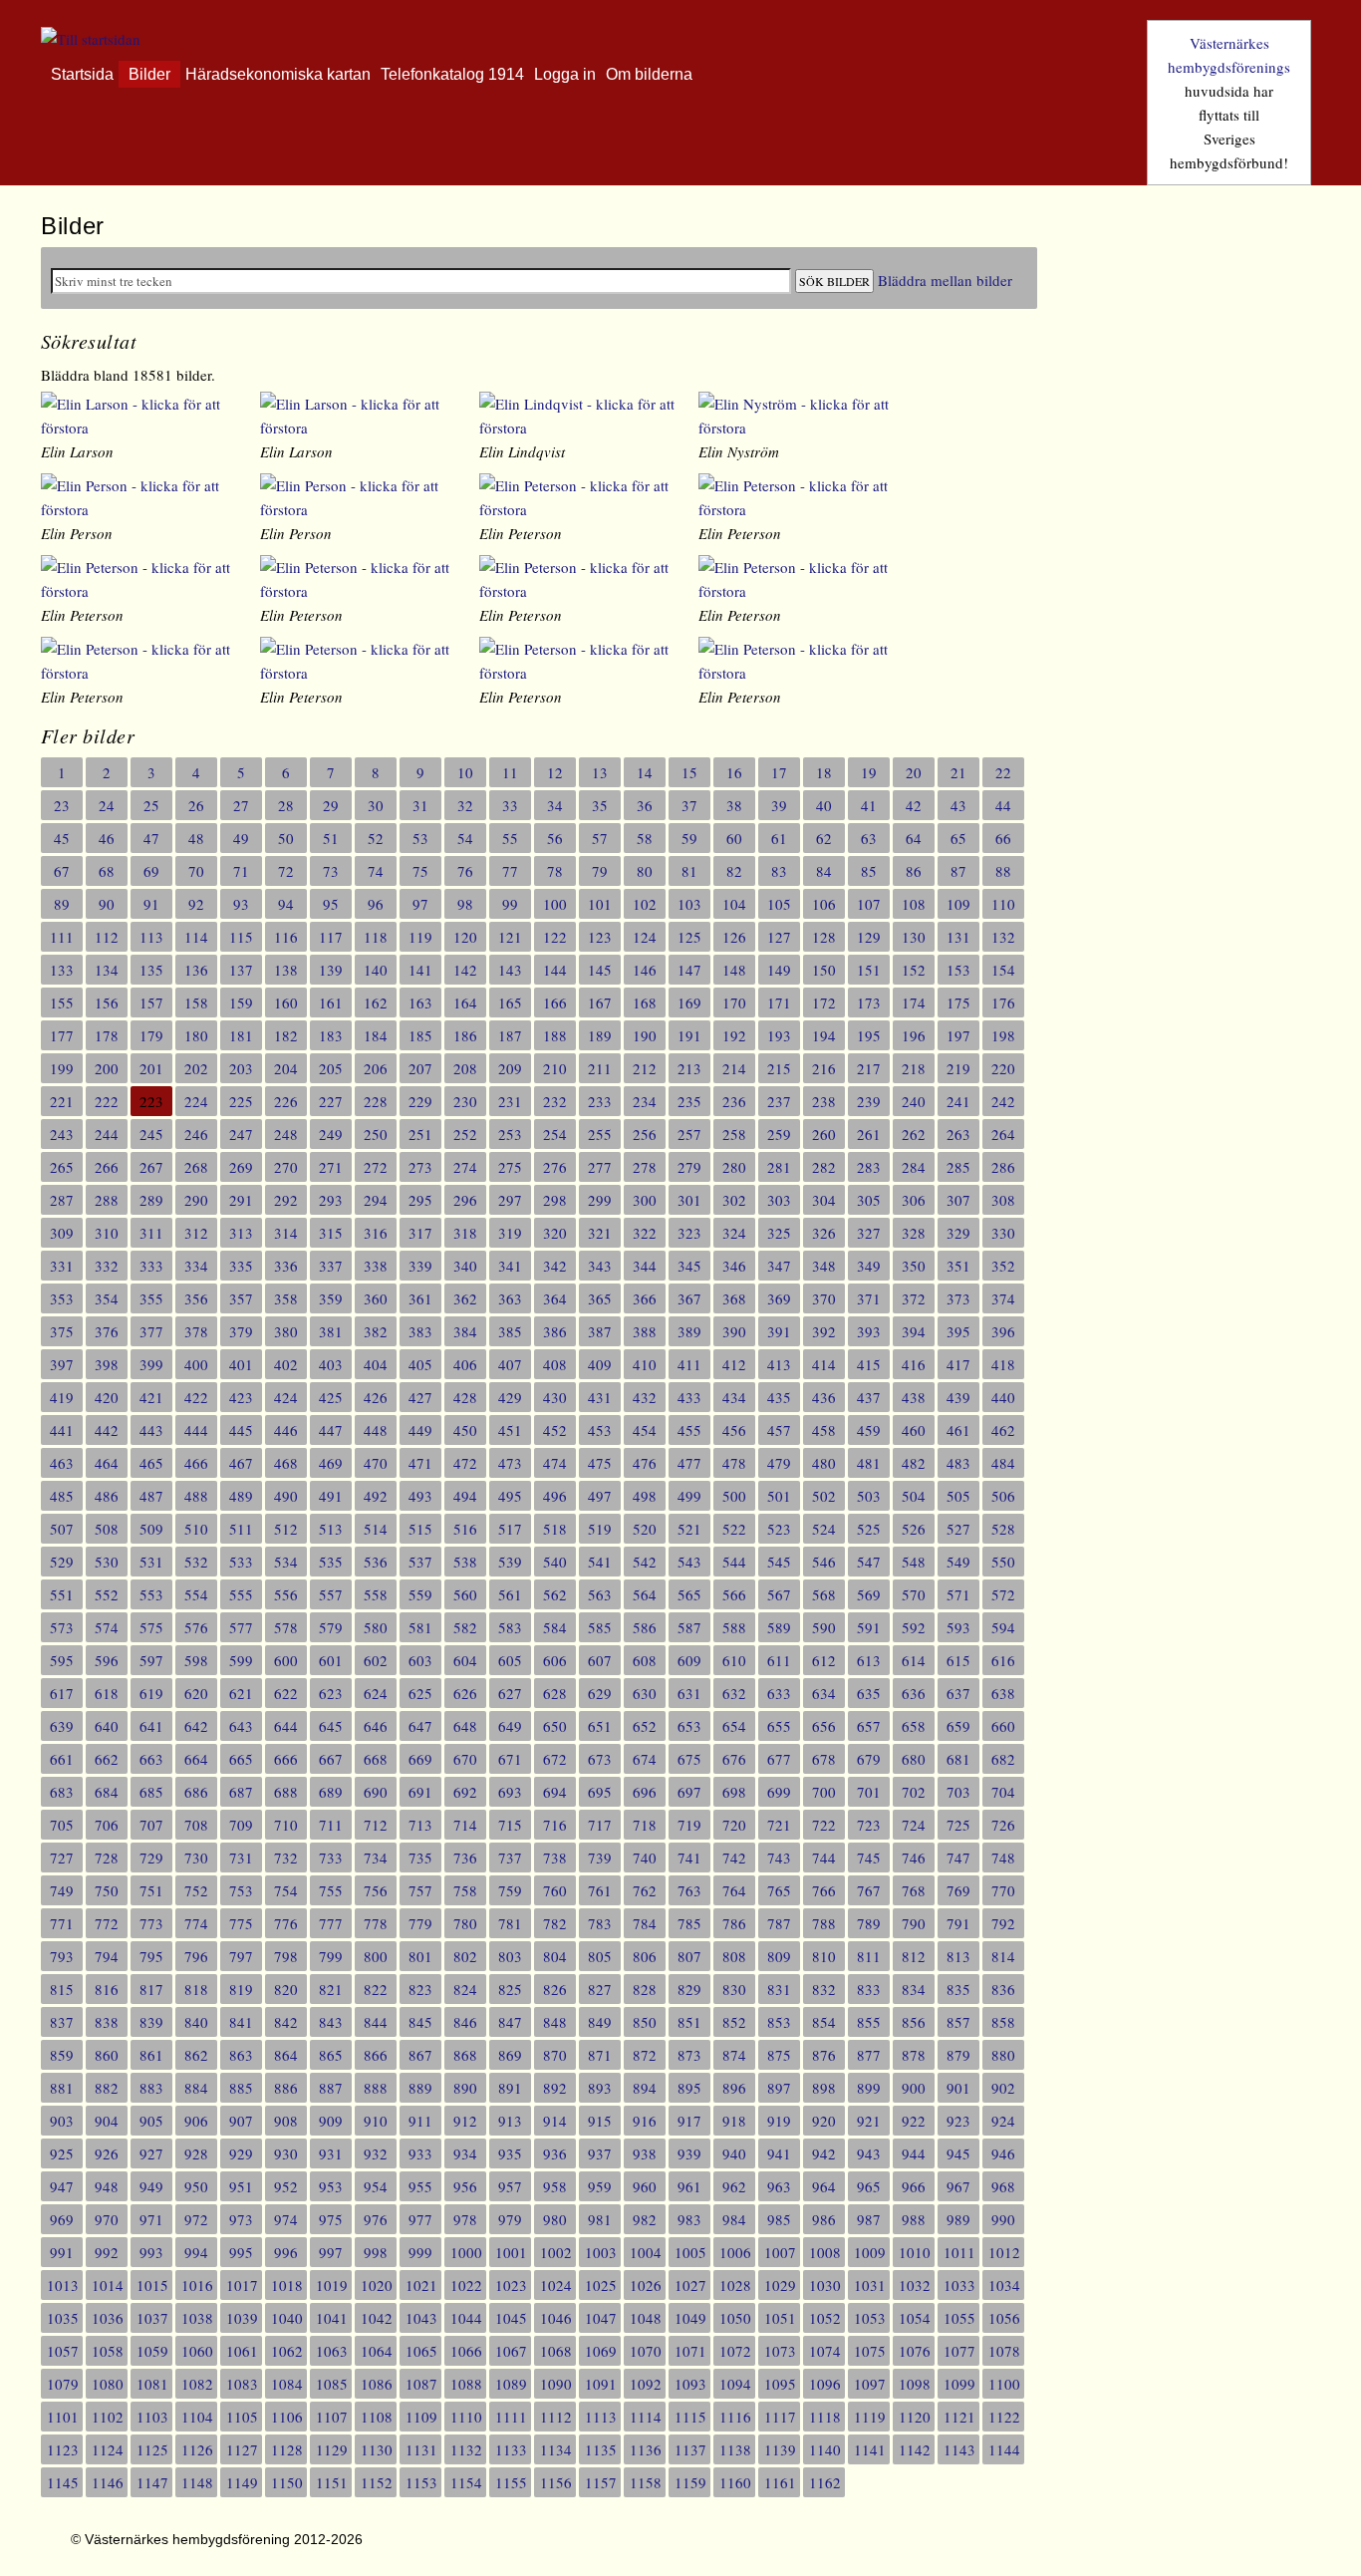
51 (331, 838)
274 (465, 1167)
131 (958, 937)
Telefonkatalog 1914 (452, 74)
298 (555, 1200)
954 (376, 2186)
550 (1003, 1562)
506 (1003, 1496)
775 (241, 1923)
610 (734, 1660)
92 (196, 904)
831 (779, 1989)
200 (107, 1068)
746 (914, 1858)
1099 (959, 2384)
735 (420, 1858)
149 (779, 970)
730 (196, 1858)
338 (376, 1266)
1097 (870, 2384)
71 (241, 871)
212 (645, 1068)
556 (286, 1594)
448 (376, 1430)
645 (331, 1726)
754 (286, 1890)
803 (510, 1956)
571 (958, 1594)
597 (151, 1660)
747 (958, 1858)
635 (869, 1693)
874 (734, 2055)
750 (107, 1890)
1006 (735, 2252)
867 (420, 2055)
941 (779, 2153)
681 (958, 1759)
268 (196, 1167)
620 (196, 1693)
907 (241, 2121)
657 (869, 1726)
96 (376, 904)
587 (689, 1627)
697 (689, 1792)
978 (465, 2219)
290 (196, 1200)
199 (62, 1068)
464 (107, 1463)
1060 (197, 2351)
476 (645, 1463)
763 (689, 1890)
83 (779, 871)
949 (151, 2186)
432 (645, 1397)
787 (779, 1923)
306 (914, 1200)
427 (420, 1397)
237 (779, 1101)
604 (465, 1660)
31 (420, 805)
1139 (780, 2449)
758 (465, 1890)
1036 (108, 2318)
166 (555, 1002)
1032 (915, 2285)
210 (555, 1068)
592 (914, 1627)
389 (689, 1331)
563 (600, 1594)
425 (331, 1397)
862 (196, 2055)
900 (914, 2088)
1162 (825, 2482)
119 (420, 937)
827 (600, 1989)
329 (958, 1233)
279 (689, 1167)
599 (241, 1660)
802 (465, 1956)
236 (734, 1101)
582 (465, 1627)
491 (331, 1496)
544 (734, 1562)
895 (689, 2088)
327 (869, 1233)
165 (510, 1002)
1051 (780, 2318)
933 (420, 2153)
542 (645, 1562)
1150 (287, 2482)
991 (62, 2252)
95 (331, 904)
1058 (108, 2351)
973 (241, 2219)
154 (1003, 970)
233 (600, 1101)
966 (914, 2186)
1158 (646, 2482)
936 (555, 2153)
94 (286, 904)
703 (958, 1792)
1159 (690, 2482)
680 (914, 1759)
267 (151, 1167)
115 (241, 937)
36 (645, 805)
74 (376, 871)
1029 (780, 2285)
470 (376, 1463)
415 (869, 1364)
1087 (421, 2384)
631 (689, 1693)
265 (62, 1167)
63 (869, 838)
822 (376, 1989)
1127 (242, 2449)
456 (734, 1430)
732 (286, 1858)
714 (465, 1825)
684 (107, 1792)
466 (196, 1463)
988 (914, 2219)
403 (331, 1364)
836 (1003, 1989)
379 (241, 1331)
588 (734, 1627)
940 (734, 2153)
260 (824, 1134)
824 (465, 1989)
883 (151, 2088)
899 (869, 2088)
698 (734, 1792)
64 (914, 838)
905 (151, 2121)
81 (689, 871)
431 (600, 1397)
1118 (825, 2417)
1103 (152, 2417)
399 (151, 1364)
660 (1003, 1726)
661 (62, 1759)
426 (376, 1397)
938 (645, 2153)
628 (555, 1693)
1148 (197, 2482)
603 (420, 1660)
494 (465, 1496)
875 (779, 2055)
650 (555, 1726)
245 (151, 1134)
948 (107, 2186)
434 (734, 1397)
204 (286, 1068)
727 (62, 1858)
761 (600, 1890)
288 (107, 1200)
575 (151, 1627)
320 (555, 1233)
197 (958, 1035)
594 (1003, 1627)
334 (196, 1266)
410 (645, 1364)
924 (1003, 2121)
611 (779, 1660)
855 (869, 2022)
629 (600, 1693)
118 (376, 937)
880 (1003, 2055)
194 (824, 1035)
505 (958, 1496)
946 (1003, 2153)
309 (62, 1233)
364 (555, 1298)
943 (869, 2153)
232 (555, 1101)
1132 (466, 2449)
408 (555, 1364)
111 (62, 937)
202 (196, 1068)
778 (376, 1923)
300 (645, 1200)
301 (689, 1200)
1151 (332, 2482)
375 (62, 1331)
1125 (152, 2449)
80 (645, 871)
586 (645, 1627)
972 (196, 2219)
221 (62, 1101)
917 (689, 2121)
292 (286, 1200)
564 (645, 1594)
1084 (287, 2384)
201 (151, 1068)
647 (420, 1726)
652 (645, 1726)
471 (420, 1463)
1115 (690, 2417)
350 (914, 1266)
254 (555, 1134)
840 (196, 2022)
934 (465, 2153)
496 (555, 1496)
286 (1003, 1167)
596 (107, 1660)
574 (107, 1627)
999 (420, 2252)
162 (376, 1002)
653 (689, 1726)
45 (62, 838)
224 (196, 1101)
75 (420, 871)
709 (241, 1825)
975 (331, 2219)
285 (958, 1167)
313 (241, 1233)
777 (331, 1923)
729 (151, 1858)
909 (331, 2121)
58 (645, 838)
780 (465, 1923)
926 (107, 2153)
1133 (511, 2449)
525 (869, 1529)
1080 (108, 2384)
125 (689, 937)
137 (241, 970)
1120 (915, 2417)
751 (151, 1890)
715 (510, 1825)
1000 (466, 2252)
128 (824, 937)
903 (62, 2121)
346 (734, 1266)
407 (510, 1364)
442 (107, 1430)
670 (465, 1759)
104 (734, 904)
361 (420, 1298)
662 (107, 1759)
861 (151, 2055)
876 (824, 2055)
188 (555, 1035)
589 (779, 1627)
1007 (780, 2252)
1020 (377, 2285)
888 (376, 2088)
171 (779, 1002)
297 (510, 1200)
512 (286, 1529)
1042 (377, 2318)
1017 (242, 2285)
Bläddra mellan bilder (945, 280)
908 (286, 2121)
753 (241, 1890)
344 (645, 1266)
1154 (466, 2482)
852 (734, 2022)
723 (869, 1825)
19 (869, 772)
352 (1003, 1266)
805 (600, 1956)
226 (286, 1101)
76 (465, 871)
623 (331, 1693)
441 (62, 1430)
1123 (63, 2449)
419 (62, 1397)
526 (914, 1529)
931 (331, 2153)
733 (331, 1858)
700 (824, 1792)
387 (600, 1331)
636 (914, 1693)
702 (914, 1792)
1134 (556, 2449)
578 (286, 1627)
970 (107, 2219)
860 (107, 2055)
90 (107, 904)
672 (555, 1759)
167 (600, 1002)
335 (241, 1266)
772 (107, 1923)
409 (600, 1364)
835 (958, 1989)
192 (734, 1035)
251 (420, 1134)
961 (689, 2186)
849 (600, 2022)
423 (241, 1397)
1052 (825, 2318)
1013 (63, 2285)
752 (196, 1890)
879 (958, 2055)
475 (600, 1463)
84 (824, 871)
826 (555, 1989)
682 (1003, 1759)
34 (555, 805)
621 (241, 1693)
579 (331, 1627)
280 (734, 1167)
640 (107, 1726)
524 (824, 1529)
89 (62, 904)
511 (241, 1529)
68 (107, 871)
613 (869, 1660)
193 (779, 1035)
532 (196, 1562)
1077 (959, 2351)
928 (196, 2153)
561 (510, 1594)
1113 (601, 2417)
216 (824, 1068)
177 (62, 1035)
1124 (108, 2449)
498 (645, 1496)
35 (600, 805)
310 (107, 1233)
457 (779, 1430)
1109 (421, 2417)
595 (62, 1660)
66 (1003, 838)
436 (824, 1397)
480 (824, 1463)
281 (779, 1167)
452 (555, 1430)
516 (465, 1529)
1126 (197, 2449)
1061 (242, 2351)
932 (376, 2153)
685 (151, 1792)
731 (241, 1858)
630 (645, 1693)
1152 (377, 2482)
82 (734, 871)
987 (869, 2219)
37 (689, 805)
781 (510, 1923)
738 (555, 1858)
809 (779, 1956)
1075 (870, 2351)
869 (510, 2055)
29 (331, 805)
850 (645, 2022)
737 (510, 1858)
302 (734, 1200)
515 (420, 1529)
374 (1003, 1298)
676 (734, 1759)
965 (869, 2186)
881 (62, 2088)
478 (734, 1463)
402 (286, 1364)
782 (555, 1923)
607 (600, 1660)
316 (376, 1233)
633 (779, 1693)
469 (331, 1463)
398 (107, 1364)
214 (734, 1068)
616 (1003, 1660)
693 (510, 1792)
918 (734, 2121)
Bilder (149, 74)
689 (331, 1792)
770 (1003, 1890)
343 (600, 1266)
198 (1003, 1035)
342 (555, 1266)
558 (376, 1594)
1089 (511, 2384)
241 (958, 1101)
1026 (646, 2285)
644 (286, 1726)
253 (510, 1134)
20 (914, 772)
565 (689, 1594)
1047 (601, 2318)
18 (824, 772)
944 (914, 2153)
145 (600, 970)
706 (107, 1825)
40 (824, 805)
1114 (646, 2417)
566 (734, 1594)
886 (286, 2088)
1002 (556, 2252)
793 (62, 1956)
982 (645, 2219)
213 (689, 1068)
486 (107, 1496)
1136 (646, 2449)
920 (824, 2121)
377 (151, 1331)
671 (510, 1759)
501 (779, 1496)
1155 (511, 2482)
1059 (152, 2351)
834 (914, 1989)
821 (331, 1989)
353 (62, 1298)
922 (914, 2121)
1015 (152, 2285)
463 (62, 1463)
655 (779, 1726)
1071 (690, 2351)
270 (286, 1167)
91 (151, 904)
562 (555, 1594)
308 (1003, 1200)
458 (824, 1430)
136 (196, 970)
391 (779, 1331)
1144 (1004, 2449)
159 (241, 1002)
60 (734, 838)
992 (107, 2252)
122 (555, 937)
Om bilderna (649, 74)
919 (779, 2121)
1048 (646, 2318)
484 (1003, 1463)
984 (734, 2219)
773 (151, 1923)
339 (420, 1266)
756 (376, 1890)
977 (420, 2219)
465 (151, 1463)
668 (376, 1759)
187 (510, 1035)
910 (376, 2121)
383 (420, 1331)
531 (151, 1562)
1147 (152, 2482)
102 (645, 904)
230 (465, 1101)
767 (869, 1890)
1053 (870, 2318)
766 (824, 1890)
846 (465, 2022)
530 (107, 1562)
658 (914, 1726)
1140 (825, 2449)
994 (196, 2252)
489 (241, 1496)
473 (510, 1463)
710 (286, 1825)
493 (420, 1496)
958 (555, 2186)
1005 (690, 2252)
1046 (556, 2318)
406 (465, 1364)
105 (779, 904)
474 (555, 1463)
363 (510, 1298)
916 (645, 2121)
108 (914, 904)
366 (645, 1298)
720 (734, 1825)
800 (376, 1956)
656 (824, 1726)
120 (465, 937)
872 (645, 2055)
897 (779, 2088)
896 (734, 2088)
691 (420, 1792)
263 (958, 1134)
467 (241, 1463)
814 (1003, 1956)
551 (62, 1594)
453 (600, 1430)
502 (824, 1496)
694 (555, 1792)
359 (331, 1298)
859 (62, 2055)
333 (151, 1266)
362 (465, 1298)
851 (689, 2022)
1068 (556, 2351)
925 (62, 2153)
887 (331, 2088)
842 (286, 2022)
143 (510, 970)
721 (779, 1825)
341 (510, 1266)
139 (331, 970)
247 (241, 1134)
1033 (959, 2285)
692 (465, 1792)
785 (689, 1923)
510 (196, 1529)
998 (376, 2252)
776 (286, 1923)
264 (1003, 1134)
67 (62, 871)
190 (645, 1035)
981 (600, 2219)
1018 (287, 2285)
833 (869, 1989)
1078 (1004, 2351)
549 (958, 1562)
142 (465, 970)
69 (151, 871)
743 (779, 1858)
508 (107, 1529)
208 (465, 1068)
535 (331, 1562)
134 (107, 970)
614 (914, 1660)
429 (510, 1397)
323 (689, 1233)
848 (555, 2022)
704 (1003, 1792)
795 (151, 1956)
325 (779, 1233)
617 (62, 1693)
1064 (377, 2351)
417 (958, 1364)
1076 (915, 2351)
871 (600, 2055)
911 (420, 2121)
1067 (511, 2351)
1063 (332, 2351)
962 (734, 2186)
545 (779, 1562)
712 (376, 1825)
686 (196, 1792)
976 (376, 2219)
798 (286, 1956)
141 (420, 970)
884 (196, 2088)
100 (555, 904)
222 (107, 1101)
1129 (332, 2449)
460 (914, 1430)
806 (645, 1956)
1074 (825, 2351)
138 (286, 970)
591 (869, 1627)
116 (286, 937)
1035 (63, 2318)
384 (465, 1331)
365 (600, 1298)
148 (734, 970)
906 (196, 2121)
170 (734, 1002)
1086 (377, 2384)
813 (958, 1956)
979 (510, 2219)
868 (465, 2055)
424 (286, 1397)
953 (331, 2186)
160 (286, 1002)
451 (510, 1430)
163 (420, 1002)
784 (645, 1923)
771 (62, 1923)
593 (958, 1627)
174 (914, 1002)
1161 (780, 2482)
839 (151, 2022)
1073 (780, 2351)
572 (1003, 1594)
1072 (735, 2351)
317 (420, 1233)
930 (286, 2153)
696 (645, 1792)
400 (196, 1364)
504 (914, 1496)
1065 (421, 2351)
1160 (735, 2482)
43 (958, 805)
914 (555, 2121)
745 (869, 1858)
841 (241, 2022)
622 (286, 1693)
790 (914, 1923)
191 (689, 1035)
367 (689, 1298)
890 (465, 2088)
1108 (377, 2417)
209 (510, 1068)
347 (779, 1266)
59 (689, 838)
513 (331, 1529)
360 (376, 1298)
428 (465, 1397)
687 (241, 1792)
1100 (1004, 2384)
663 (151, 1759)
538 (465, 1562)
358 (286, 1298)
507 (62, 1529)
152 (914, 970)
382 (376, 1331)
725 (958, 1825)
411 (689, 1364)
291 (241, 1200)
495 (510, 1496)
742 (734, 1858)
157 (151, 1002)
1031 (870, 2285)
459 (869, 1430)
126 (734, 937)
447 (331, 1430)
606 (555, 1660)
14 (645, 772)
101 (600, 904)
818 (196, 1989)
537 (420, 1562)
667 (331, 1759)
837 (62, 2022)
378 (196, 1331)
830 (734, 1989)
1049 (690, 2318)
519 (600, 1529)
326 (824, 1233)
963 (779, 2186)
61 (779, 838)
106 (824, 904)
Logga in (565, 74)
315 (331, 1233)
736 (465, 1858)
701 (869, 1792)
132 (1003, 937)
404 (376, 1364)
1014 (108, 2285)
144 (555, 970)
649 (510, 1726)
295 (420, 1200)
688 (286, 1792)
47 (151, 838)
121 (510, 937)
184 (376, 1035)
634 (824, 1693)
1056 (1004, 2318)
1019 (332, 2285)
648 (465, 1726)
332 (107, 1266)
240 (914, 1101)
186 (465, 1035)
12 (555, 772)
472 (465, 1463)
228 (376, 1101)
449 (420, 1430)
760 (555, 1890)
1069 (601, 2351)
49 (241, 838)
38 (734, 805)
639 (62, 1726)
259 (779, 1134)
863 (241, 2055)
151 (869, 970)
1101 (63, 2417)
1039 (242, 2318)
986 (824, 2219)
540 (555, 1562)
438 (914, 1397)
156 (107, 1002)
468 (286, 1463)
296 (465, 1200)
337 (331, 1266)
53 (420, 838)
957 (510, 2186)
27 (241, 805)
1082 (197, 2384)
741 (689, 1858)
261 (869, 1134)
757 (420, 1890)
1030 (825, 2285)
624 (376, 1693)
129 (869, 937)
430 (555, 1397)
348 (824, 1266)
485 (62, 1496)
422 (196, 1397)
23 (62, 805)
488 (196, 1496)
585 (600, 1627)
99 (510, 904)
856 (914, 2022)
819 (241, 1989)
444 (196, 1430)
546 (824, 1562)
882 (107, 2088)
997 (331, 2252)
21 (958, 772)
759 (510, 1890)
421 (151, 1397)
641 (151, 1726)
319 (510, 1233)
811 (869, 1956)
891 (510, 2088)
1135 (601, 2449)
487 (151, 1496)
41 (869, 805)
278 (645, 1167)
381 (331, 1331)
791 (958, 1923)
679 (869, 1759)
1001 (511, 2252)
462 (1003, 1430)
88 (1003, 871)
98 (465, 904)
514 (376, 1529)
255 (600, 1134)
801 (420, 1956)
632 (734, 1693)
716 (555, 1825)
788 (824, 1923)
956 (465, 2186)
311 (151, 1233)
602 (376, 1660)
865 (331, 2055)
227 (331, 1101)
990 (1003, 2219)
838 (107, 2022)
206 (376, 1068)
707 (151, 1825)
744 (824, 1858)
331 (62, 1266)
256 (645, 1134)
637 (958, 1693)
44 (1003, 805)
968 (1003, 2186)
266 (107, 1167)
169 (689, 1002)
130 (914, 937)
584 (555, 1627)
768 (914, 1890)
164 (465, 1002)
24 (107, 805)
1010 (915, 2252)
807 (689, 1956)
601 (331, 1660)
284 (914, 1167)
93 (241, 904)
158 (196, 1002)
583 (510, 1627)
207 (420, 1068)
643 (241, 1726)
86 (914, 871)
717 (600, 1825)
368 (734, 1298)
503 (869, 1496)
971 (151, 2219)
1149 (242, 2482)
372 (914, 1298)
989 (958, 2219)
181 (241, 1035)
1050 (735, 2318)
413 (779, 1364)
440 (1003, 1397)
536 (376, 1562)
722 (824, 1825)
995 (241, 2252)
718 (645, 1825)
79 (600, 871)
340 (465, 1266)
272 (376, 1167)
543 (689, 1562)
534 (286, 1562)
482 (914, 1463)
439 (958, 1397)
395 (958, 1331)
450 (465, 1430)
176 (1003, 1002)
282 (824, 1167)
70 (196, 871)
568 (824, 1594)
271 (331, 1167)
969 (62, 2219)
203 (241, 1068)
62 (824, 838)
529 (62, 1562)
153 (958, 970)
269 (241, 1167)
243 (62, 1134)
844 (376, 2022)
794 (107, 1956)
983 (689, 2219)
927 (151, 2153)
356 (196, 1298)
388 (645, 1331)
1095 (780, 2384)
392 (824, 1331)
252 (465, 1134)
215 (779, 1068)
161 (331, 1002)
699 (779, 1792)
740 (645, 1858)
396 (1003, 1331)
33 (510, 805)
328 (914, 1233)
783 (600, 1923)
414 (824, 1364)
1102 (108, 2417)
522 (734, 1529)
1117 (780, 2417)
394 (914, 1331)
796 (196, 1956)
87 (958, 871)
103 (689, 904)
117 (331, 937)
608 (645, 1660)
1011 (959, 2252)
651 (600, 1726)
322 (645, 1233)
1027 (690, 2285)
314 (286, 1233)
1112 (556, 2417)
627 (510, 1693)
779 (420, 1923)
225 (241, 1101)
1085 (332, 2384)
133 (62, 970)
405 (420, 1364)
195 (869, 1035)
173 (869, 1002)
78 (555, 871)
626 (465, 1693)
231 (510, 1101)
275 (510, 1167)
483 (958, 1463)
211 (600, 1068)
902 (1003, 2088)
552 (107, 1594)
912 (465, 2121)
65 (958, 838)
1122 (1004, 2417)
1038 (197, 2318)
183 (331, 1035)
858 (1003, 2022)
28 (286, 805)
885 (241, 2088)
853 (779, 2022)
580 (376, 1627)
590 (824, 1627)
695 (600, 1792)
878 (914, 2055)
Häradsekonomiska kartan (278, 74)
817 (151, 1989)
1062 (287, 2351)
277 (600, 1167)
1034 (1004, 2285)
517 (510, 1529)
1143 (959, 2449)
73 (331, 871)
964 (824, 2186)
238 (824, 1101)
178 (107, 1035)
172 (824, 1002)
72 (286, 871)
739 (600, 1858)
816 (107, 1989)
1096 (825, 2384)
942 (824, 2153)
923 (958, 2121)
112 (107, 937)
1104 (197, 2417)
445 (241, 1430)
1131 (421, 2449)
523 (779, 1529)
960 (645, 2186)
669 (420, 1759)
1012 (1004, 2252)
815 (62, 1989)
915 (600, 2121)
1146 (108, 2482)
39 (779, 805)
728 (107, 1858)
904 (107, 2121)
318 (465, 1233)
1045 (511, 2318)
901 (958, 2088)
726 (1003, 1825)
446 (286, 1430)
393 (869, 1331)
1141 (870, 2449)
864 (286, 2055)
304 (824, 1200)
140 (376, 970)
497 (600, 1496)
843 (331, 2022)
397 (62, 1364)
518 (555, 1529)
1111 (511, 2417)
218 (914, 1068)
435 (779, 1397)
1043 (421, 2318)
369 (779, 1298)
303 (779, 1200)
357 (241, 1298)
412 (734, 1364)
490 (286, 1496)
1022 (466, 2285)
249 (331, 1134)
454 (645, 1430)
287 (62, 1200)
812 (914, 1956)
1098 (915, 2384)
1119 (870, 2417)
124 (645, 937)
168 (645, 1002)
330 (1003, 1233)
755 (331, 1890)
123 (600, 937)
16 (734, 772)
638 (1003, 1693)
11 (510, 772)
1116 (735, 2417)
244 (107, 1134)
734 (376, 1858)
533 (241, 1562)
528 (1003, 1529)
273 (420, 1167)
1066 (466, 2351)
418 (1003, 1364)
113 (151, 937)
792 (1003, 1923)
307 (958, 1200)
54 (465, 838)
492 (376, 1496)
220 (1003, 1068)
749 (62, 1890)
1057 (63, 2351)
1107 (332, 2417)
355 (151, 1298)
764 (734, 1890)
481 (869, 1463)
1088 (466, 2384)
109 (958, 904)
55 (510, 838)
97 (420, 904)
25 (151, 805)
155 (62, 1002)
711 (331, 1825)
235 (689, 1101)
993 (151, 2252)
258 (734, 1134)
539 (510, 1562)
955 (420, 2186)
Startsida (82, 74)
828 (645, 1989)
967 (958, 2186)
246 (196, 1134)
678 (824, 1759)
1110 (466, 2417)
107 (869, 904)
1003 (601, 2252)
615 (958, 1660)
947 (62, 2186)
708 (196, 1825)
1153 (421, 2482)
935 (510, 2153)
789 (869, 1923)
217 (869, 1068)
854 (824, 2022)
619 (151, 1693)
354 (107, 1298)
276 (555, 1167)
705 (62, 1825)
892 (555, 2088)
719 (689, 1825)
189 (600, 1035)
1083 (242, 2384)
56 (555, 838)
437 (869, 1397)
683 (62, 1792)
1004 (646, 2252)
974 (286, 2219)
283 (869, 1167)
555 (241, 1594)
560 (465, 1594)
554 (196, 1594)
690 (376, 1792)
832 (824, 1989)
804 (555, 1956)
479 (779, 1463)
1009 (870, 2252)
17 (779, 772)
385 (510, 1331)
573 (62, 1627)
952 (286, 2186)
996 (286, 2252)
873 (689, 2055)
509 (151, 1529)
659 (958, 1726)
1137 (690, 2449)
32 (465, 805)
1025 (601, 2285)
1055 (959, 2318)
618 (107, 1693)
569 (869, 1594)
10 (465, 772)
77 (510, 871)
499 (689, 1496)
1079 (63, 2384)
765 (779, 1890)
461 (958, 1430)
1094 (735, 2384)
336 (286, 1266)
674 (645, 1759)
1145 (63, 2482)
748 (1003, 1858)
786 (734, 1923)
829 (689, 1989)
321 (600, 1233)
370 (824, 1298)
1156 (556, 2482)
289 (151, 1200)
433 (689, 1397)
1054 (915, 2318)
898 (824, 2088)
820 (286, 1989)
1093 (690, 2384)
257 (689, 1134)
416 (914, 1364)
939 (689, 2153)
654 (734, 1726)
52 (376, 838)
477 (689, 1463)
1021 (421, 2285)
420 (107, 1397)
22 (1003, 772)
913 (510, 2121)
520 (645, 1529)
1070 (646, 2351)
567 (779, 1594)
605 (510, 1660)
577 (241, 1627)
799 (331, 1956)
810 (824, 1956)
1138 (735, 2449)
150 (824, 970)
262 (914, 1134)
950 (196, 2186)
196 (914, 1035)
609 (689, 1660)
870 (555, 2055)
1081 (152, 2384)
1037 (152, 2318)
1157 (601, 2482)
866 (376, 2055)
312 (196, 1233)
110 (1003, 904)
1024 (556, 2285)
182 (286, 1035)
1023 (511, 2285)
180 (196, 1035)
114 (196, 937)
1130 (377, 2449)
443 (151, 1430)
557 (331, 1594)
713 (420, 1825)
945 (958, 2153)
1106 (287, 2417)
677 (779, 1759)
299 (600, 1200)
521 (689, 1529)
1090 (556, 2384)
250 (376, 1134)
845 (420, 2022)
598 (196, 1660)
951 (241, 2186)
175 (958, 1002)
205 (331, 1068)
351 (958, 1266)
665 (241, 1759)
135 (151, 970)
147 (689, 970)
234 (645, 1101)
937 (600, 2153)
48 (196, 838)
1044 (466, 2318)
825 (510, 1989)
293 (331, 1200)
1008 (825, 2252)
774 (196, 1923)
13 (600, 772)
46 (107, 838)
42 (914, 805)
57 (600, 838)
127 (779, 937)
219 (958, 1068)
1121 (959, 2417)
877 (869, 2055)
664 (196, 1759)
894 (645, 2088)
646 (376, 1726)
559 (420, 1594)
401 (241, 1364)
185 (420, 1035)
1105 (242, 2417)
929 (241, 2153)
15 (689, 772)
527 (958, 1529)
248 (286, 1134)
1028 (735, 2285)
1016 (197, 2285)
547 (869, 1562)
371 (869, 1298)
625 (420, 1693)
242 (1003, 1101)
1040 (287, 2318)
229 (420, 1101)
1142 (915, 2449)
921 (869, 2121)
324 (734, 1233)
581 (420, 1627)
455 (689, 1430)
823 (420, 1989)
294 (376, 1200)
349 (869, 1266)
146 (645, 970)
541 (600, 1562)
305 (869, 1200)
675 (689, 1759)
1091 (601, 2384)
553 (151, 1594)
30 (376, 805)
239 (869, 1101)
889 (420, 2088)
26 (196, 805)
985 (779, 2219)
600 (286, 1660)
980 (555, 2219)
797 (241, 1956)
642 (196, 1726)
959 (600, 2186)
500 (734, 1496)
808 (734, 1956)
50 (286, 838)
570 (914, 1594)
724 (914, 1825)
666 (286, 1759)
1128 (287, 2449)
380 (286, 1331)
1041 (332, 2318)
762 (645, 1890)
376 (107, 1331)
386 (555, 1331)
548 (914, 1562)
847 (510, 2022)
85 (869, 871)
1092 (646, 2384)
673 (600, 1759)
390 (734, 1331)
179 (151, 1035)
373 (958, 1298)
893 (600, 2088)
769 (958, 1890)
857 (958, 2022)
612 (824, 1660)
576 (196, 1627)
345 (689, 1266)
